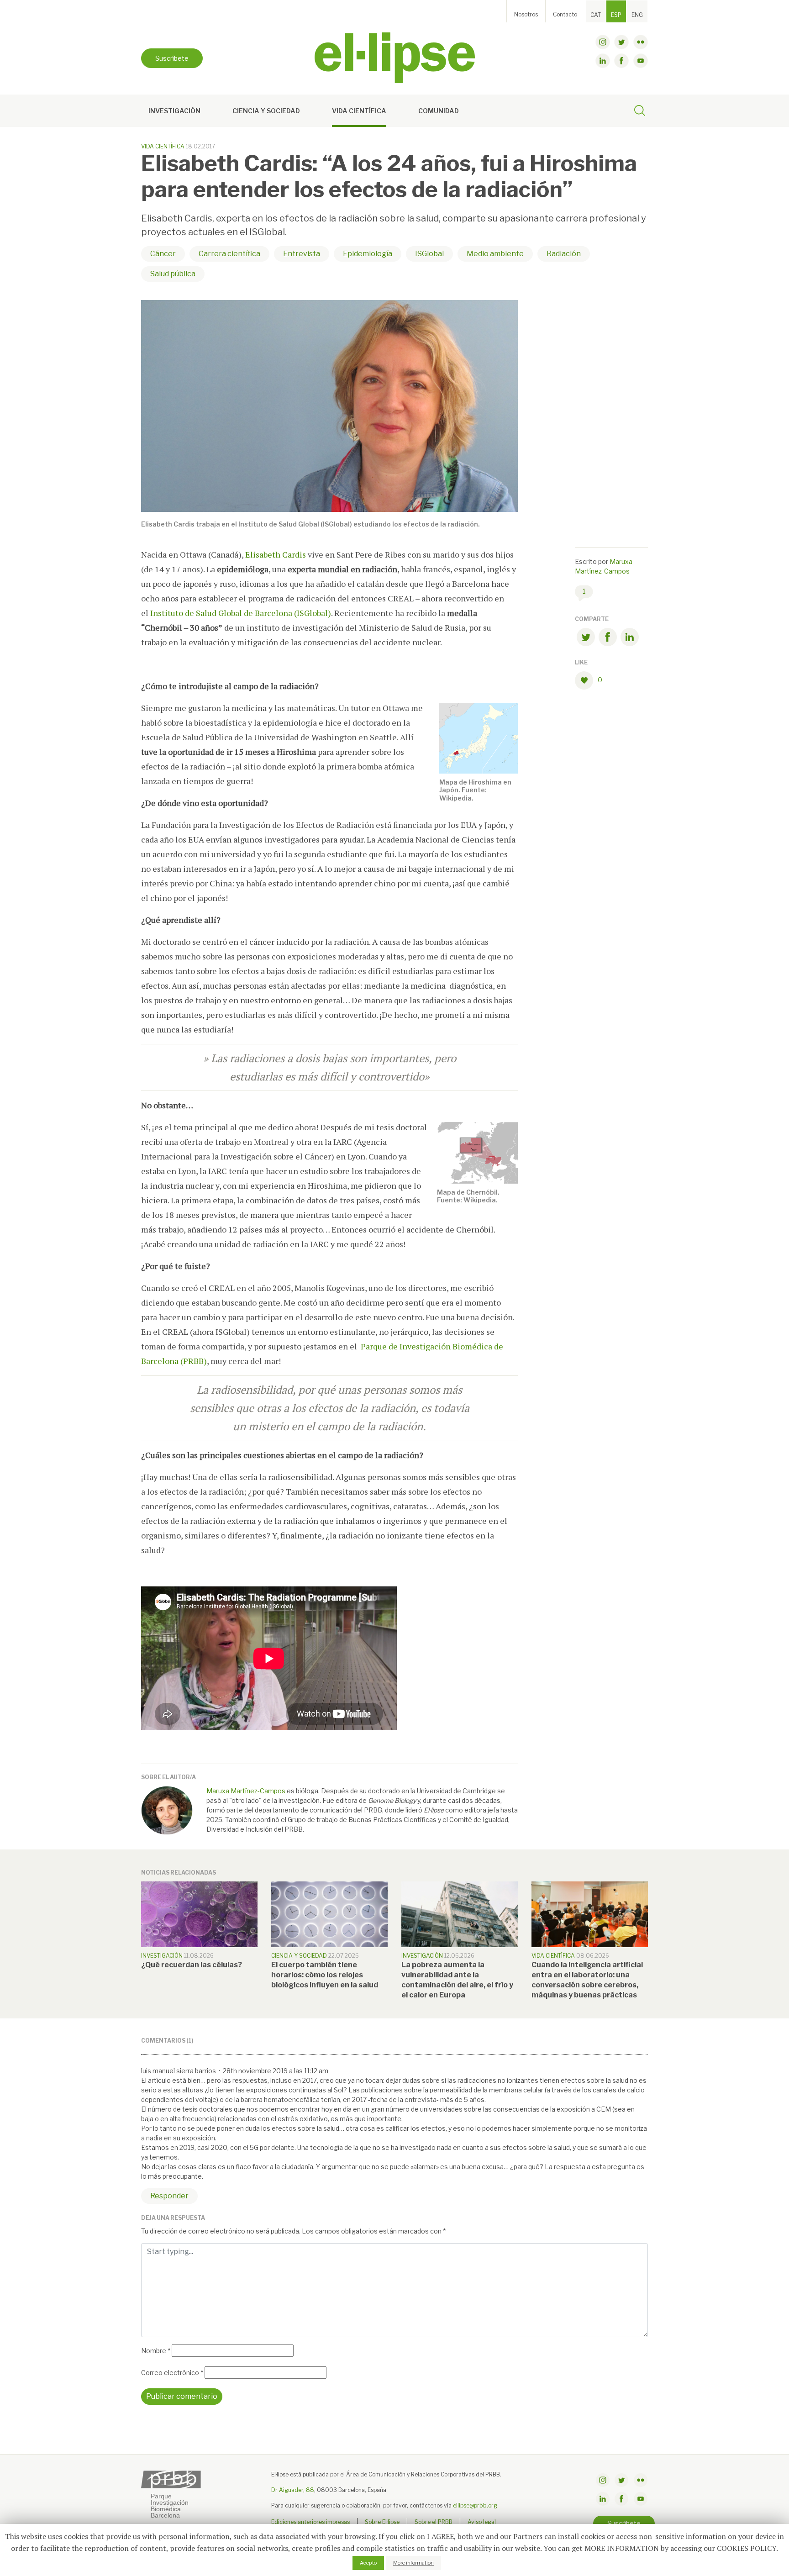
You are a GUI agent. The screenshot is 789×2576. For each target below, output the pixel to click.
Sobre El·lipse (382, 2522)
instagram (603, 42)
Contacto (565, 14)
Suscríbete (172, 58)
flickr (641, 42)
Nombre (156, 2351)
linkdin (603, 61)
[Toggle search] (640, 112)
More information (413, 2563)
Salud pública (173, 274)
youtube (641, 61)
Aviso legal (482, 2522)
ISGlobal (429, 254)
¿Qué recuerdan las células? (192, 1965)
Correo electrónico (172, 2373)
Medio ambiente (495, 254)
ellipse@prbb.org (475, 2505)
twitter (621, 42)
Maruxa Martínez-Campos (246, 1791)
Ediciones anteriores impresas (310, 2522)
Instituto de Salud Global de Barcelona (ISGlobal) (241, 613)
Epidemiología (368, 254)
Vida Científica (359, 111)
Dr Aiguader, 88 (293, 2490)
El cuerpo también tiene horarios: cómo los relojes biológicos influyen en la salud (325, 1975)
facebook (621, 61)
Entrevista (302, 254)
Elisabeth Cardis (276, 554)
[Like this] (586, 680)
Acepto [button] (368, 2563)
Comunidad (439, 111)
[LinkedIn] (630, 639)
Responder (169, 2196)
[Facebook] (608, 639)
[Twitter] (586, 639)
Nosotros (526, 14)
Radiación (564, 254)
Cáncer (163, 254)
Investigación (174, 111)
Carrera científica (229, 254)
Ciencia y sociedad (266, 111)
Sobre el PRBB (434, 2522)
